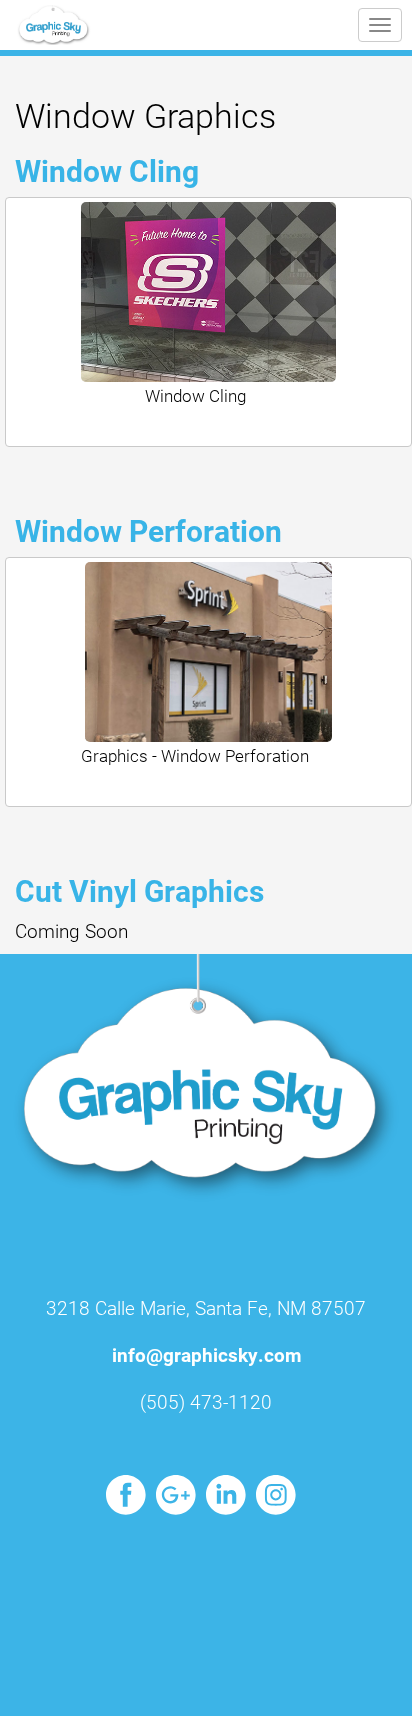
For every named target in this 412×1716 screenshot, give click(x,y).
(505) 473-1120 (206, 1401)
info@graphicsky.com (206, 1354)
